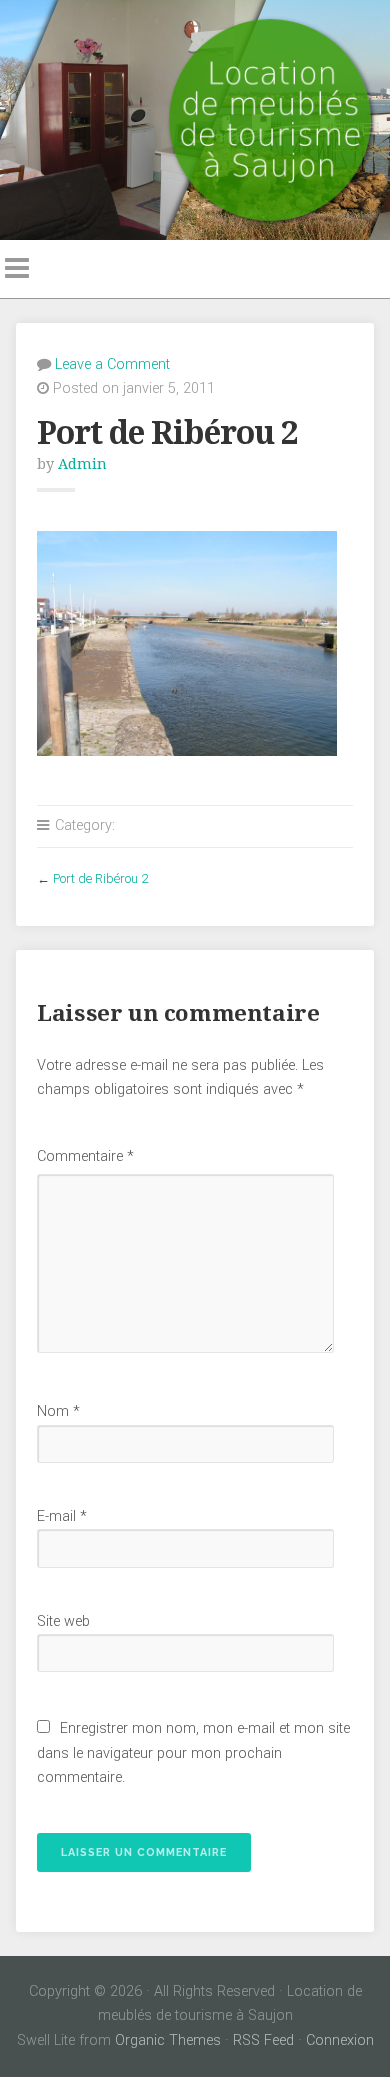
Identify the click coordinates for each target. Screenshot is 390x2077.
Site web (63, 1621)
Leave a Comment (112, 364)
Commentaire (85, 1156)
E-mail (62, 1516)
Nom (58, 1411)
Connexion (340, 2040)
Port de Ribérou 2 (100, 878)
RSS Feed (263, 2040)
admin (82, 464)
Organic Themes (168, 2040)
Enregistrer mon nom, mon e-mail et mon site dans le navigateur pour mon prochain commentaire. (193, 1753)
